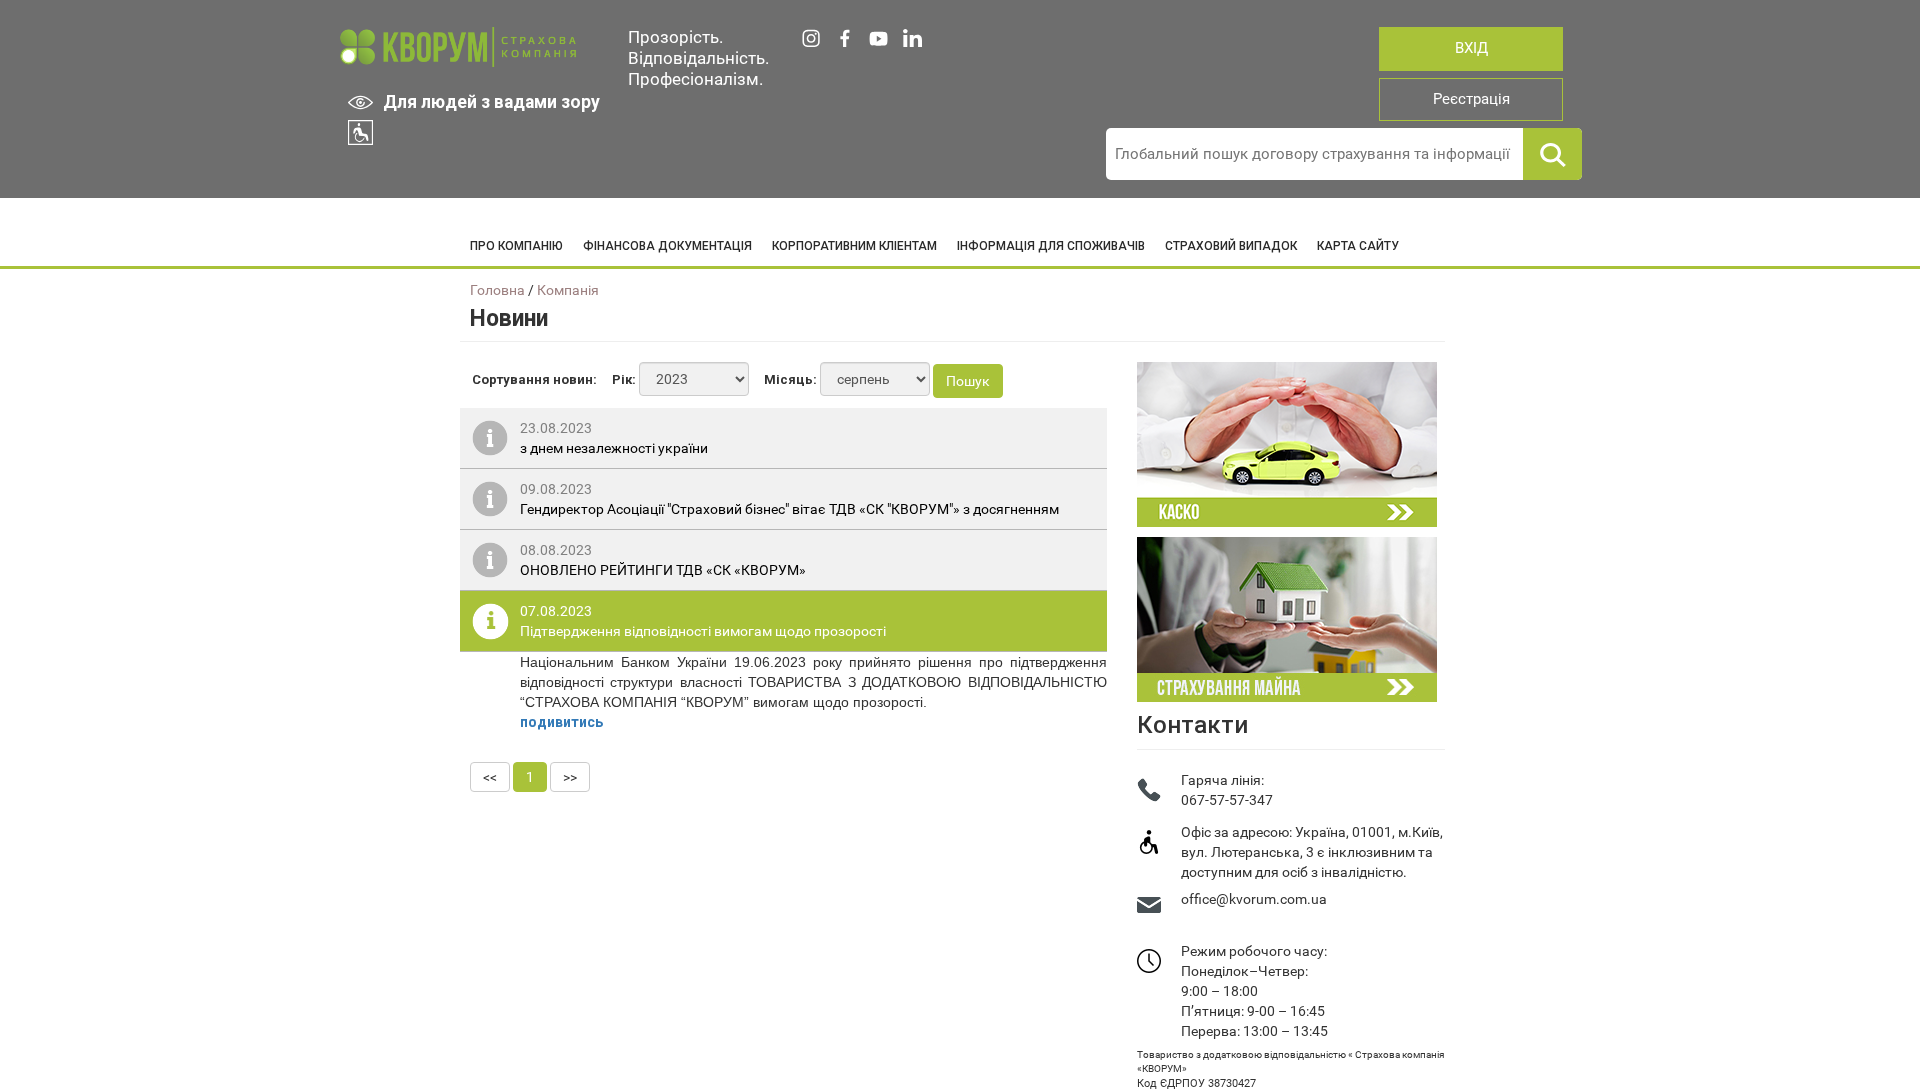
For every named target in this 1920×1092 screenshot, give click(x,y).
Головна (497, 290)
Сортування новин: (534, 379)
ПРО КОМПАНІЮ (516, 246)
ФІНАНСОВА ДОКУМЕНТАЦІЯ (667, 246)
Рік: (624, 379)
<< (490, 777)
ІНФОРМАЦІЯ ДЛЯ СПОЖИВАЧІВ (1051, 246)
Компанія (568, 290)
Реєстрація (1471, 99)
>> (570, 777)
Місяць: (790, 379)
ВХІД (1471, 48)
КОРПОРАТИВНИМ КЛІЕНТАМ (854, 246)
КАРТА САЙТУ (1358, 246)
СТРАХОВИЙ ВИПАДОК (1231, 246)
